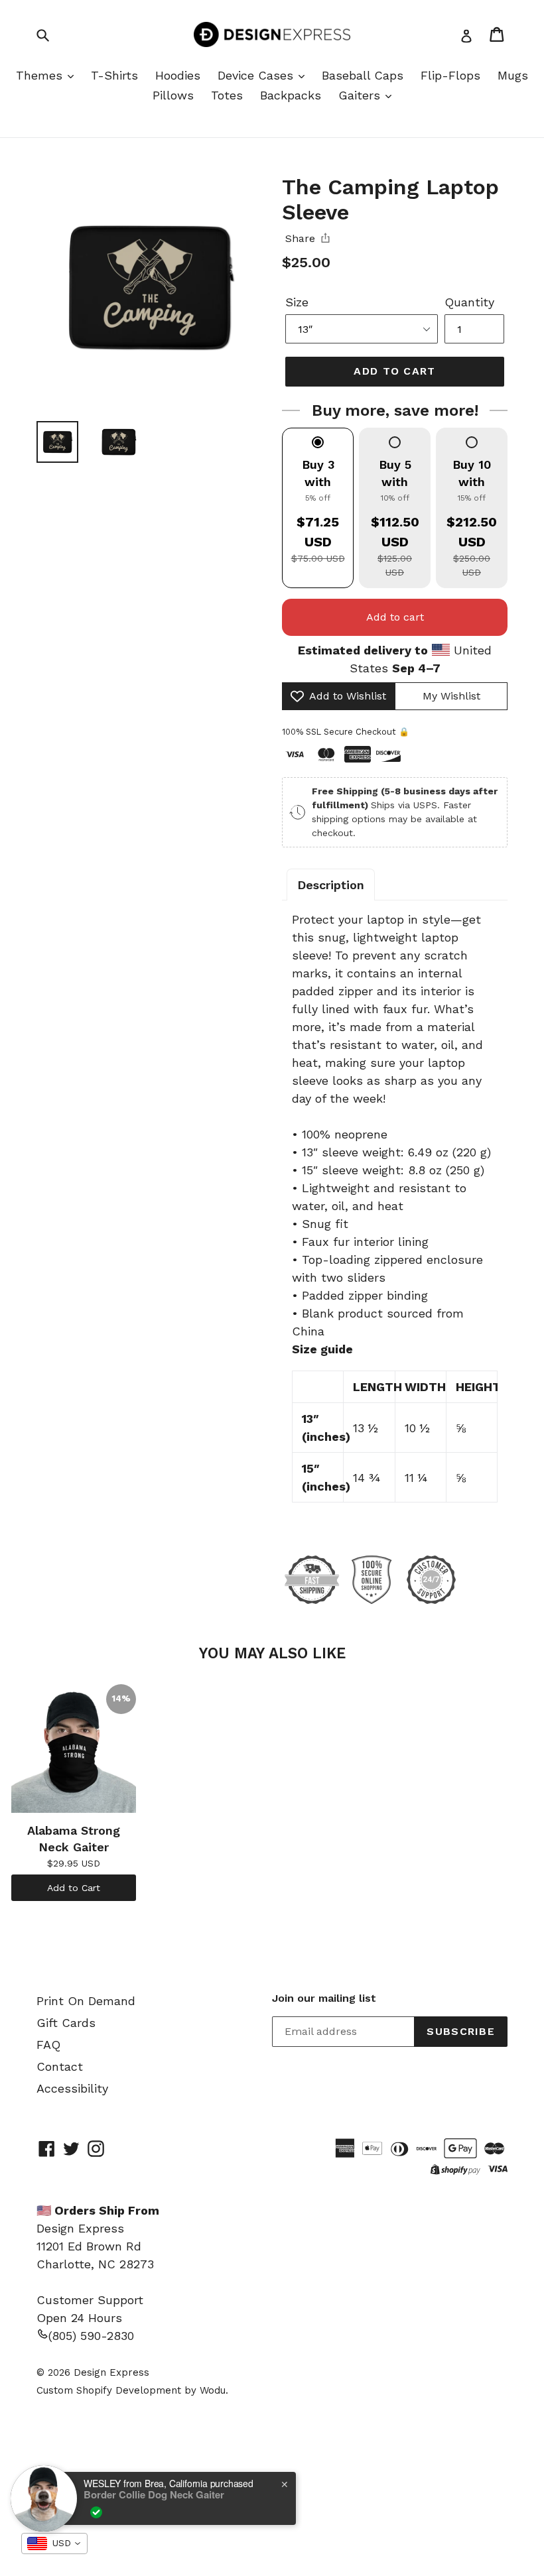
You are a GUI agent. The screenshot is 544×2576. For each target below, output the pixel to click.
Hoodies (178, 75)
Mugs (513, 75)
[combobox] (54, 2544)
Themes (41, 75)
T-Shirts (114, 75)
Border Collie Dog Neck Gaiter (154, 2494)
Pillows (173, 95)
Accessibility (72, 2088)
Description (331, 885)
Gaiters (361, 95)
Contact (60, 2066)
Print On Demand (86, 2001)
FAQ (48, 2045)
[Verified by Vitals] (96, 2512)
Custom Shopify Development (109, 2390)
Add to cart (395, 617)
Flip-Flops (450, 75)
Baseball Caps (363, 75)
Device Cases (257, 75)
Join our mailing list (324, 1998)
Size (297, 302)
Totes (227, 95)
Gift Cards (66, 2023)
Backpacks (291, 95)
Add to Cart (74, 1888)
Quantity (469, 302)
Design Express (111, 2372)
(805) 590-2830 (91, 2336)
